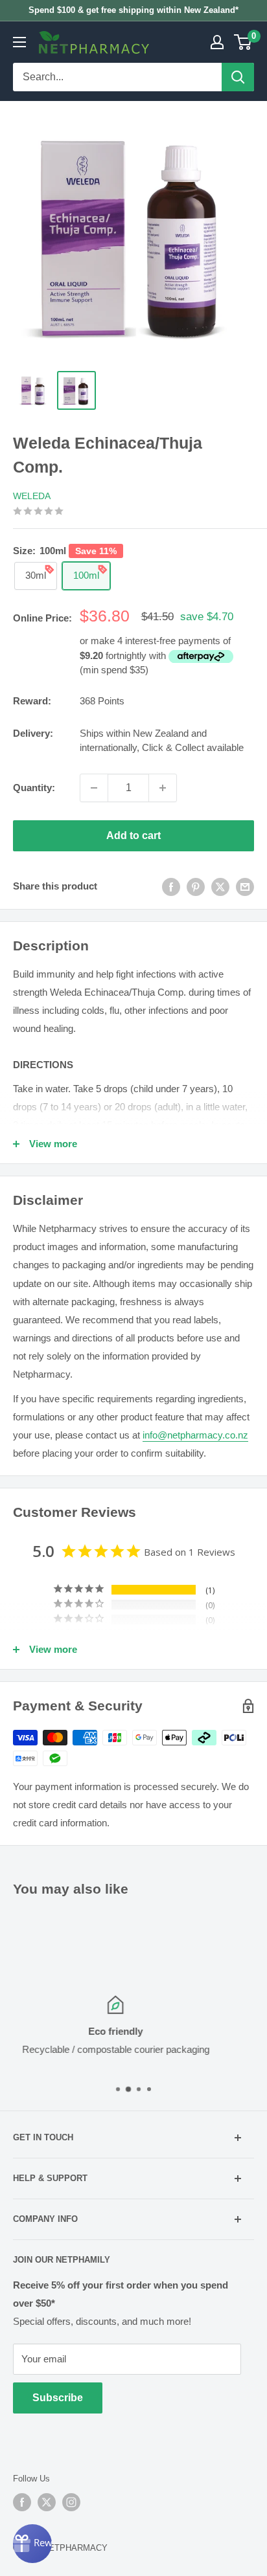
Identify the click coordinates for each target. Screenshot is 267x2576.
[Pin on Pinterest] (196, 887)
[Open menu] (19, 42)
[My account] (217, 42)
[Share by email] (245, 887)
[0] (243, 42)
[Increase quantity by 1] (163, 788)
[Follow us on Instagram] (71, 2502)
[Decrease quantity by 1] (94, 788)
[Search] (238, 77)
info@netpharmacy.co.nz (195, 1435)
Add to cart (133, 835)
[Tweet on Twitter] (220, 887)
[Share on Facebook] (171, 887)
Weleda (32, 496)
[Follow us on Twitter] (47, 2502)
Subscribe (58, 2398)
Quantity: (34, 788)
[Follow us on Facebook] (22, 2502)
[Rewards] (32, 2544)
